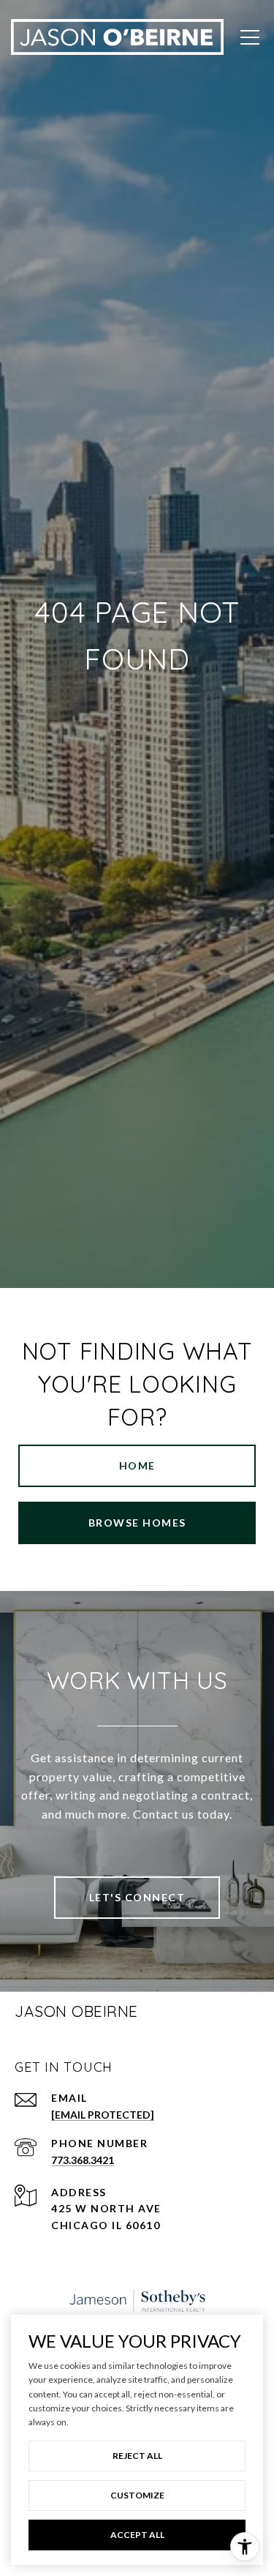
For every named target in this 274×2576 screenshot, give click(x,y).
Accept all (137, 2535)
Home (137, 1465)
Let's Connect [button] (137, 1897)
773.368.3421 (83, 2160)
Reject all (137, 2456)
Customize (137, 2495)
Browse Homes (137, 1523)
